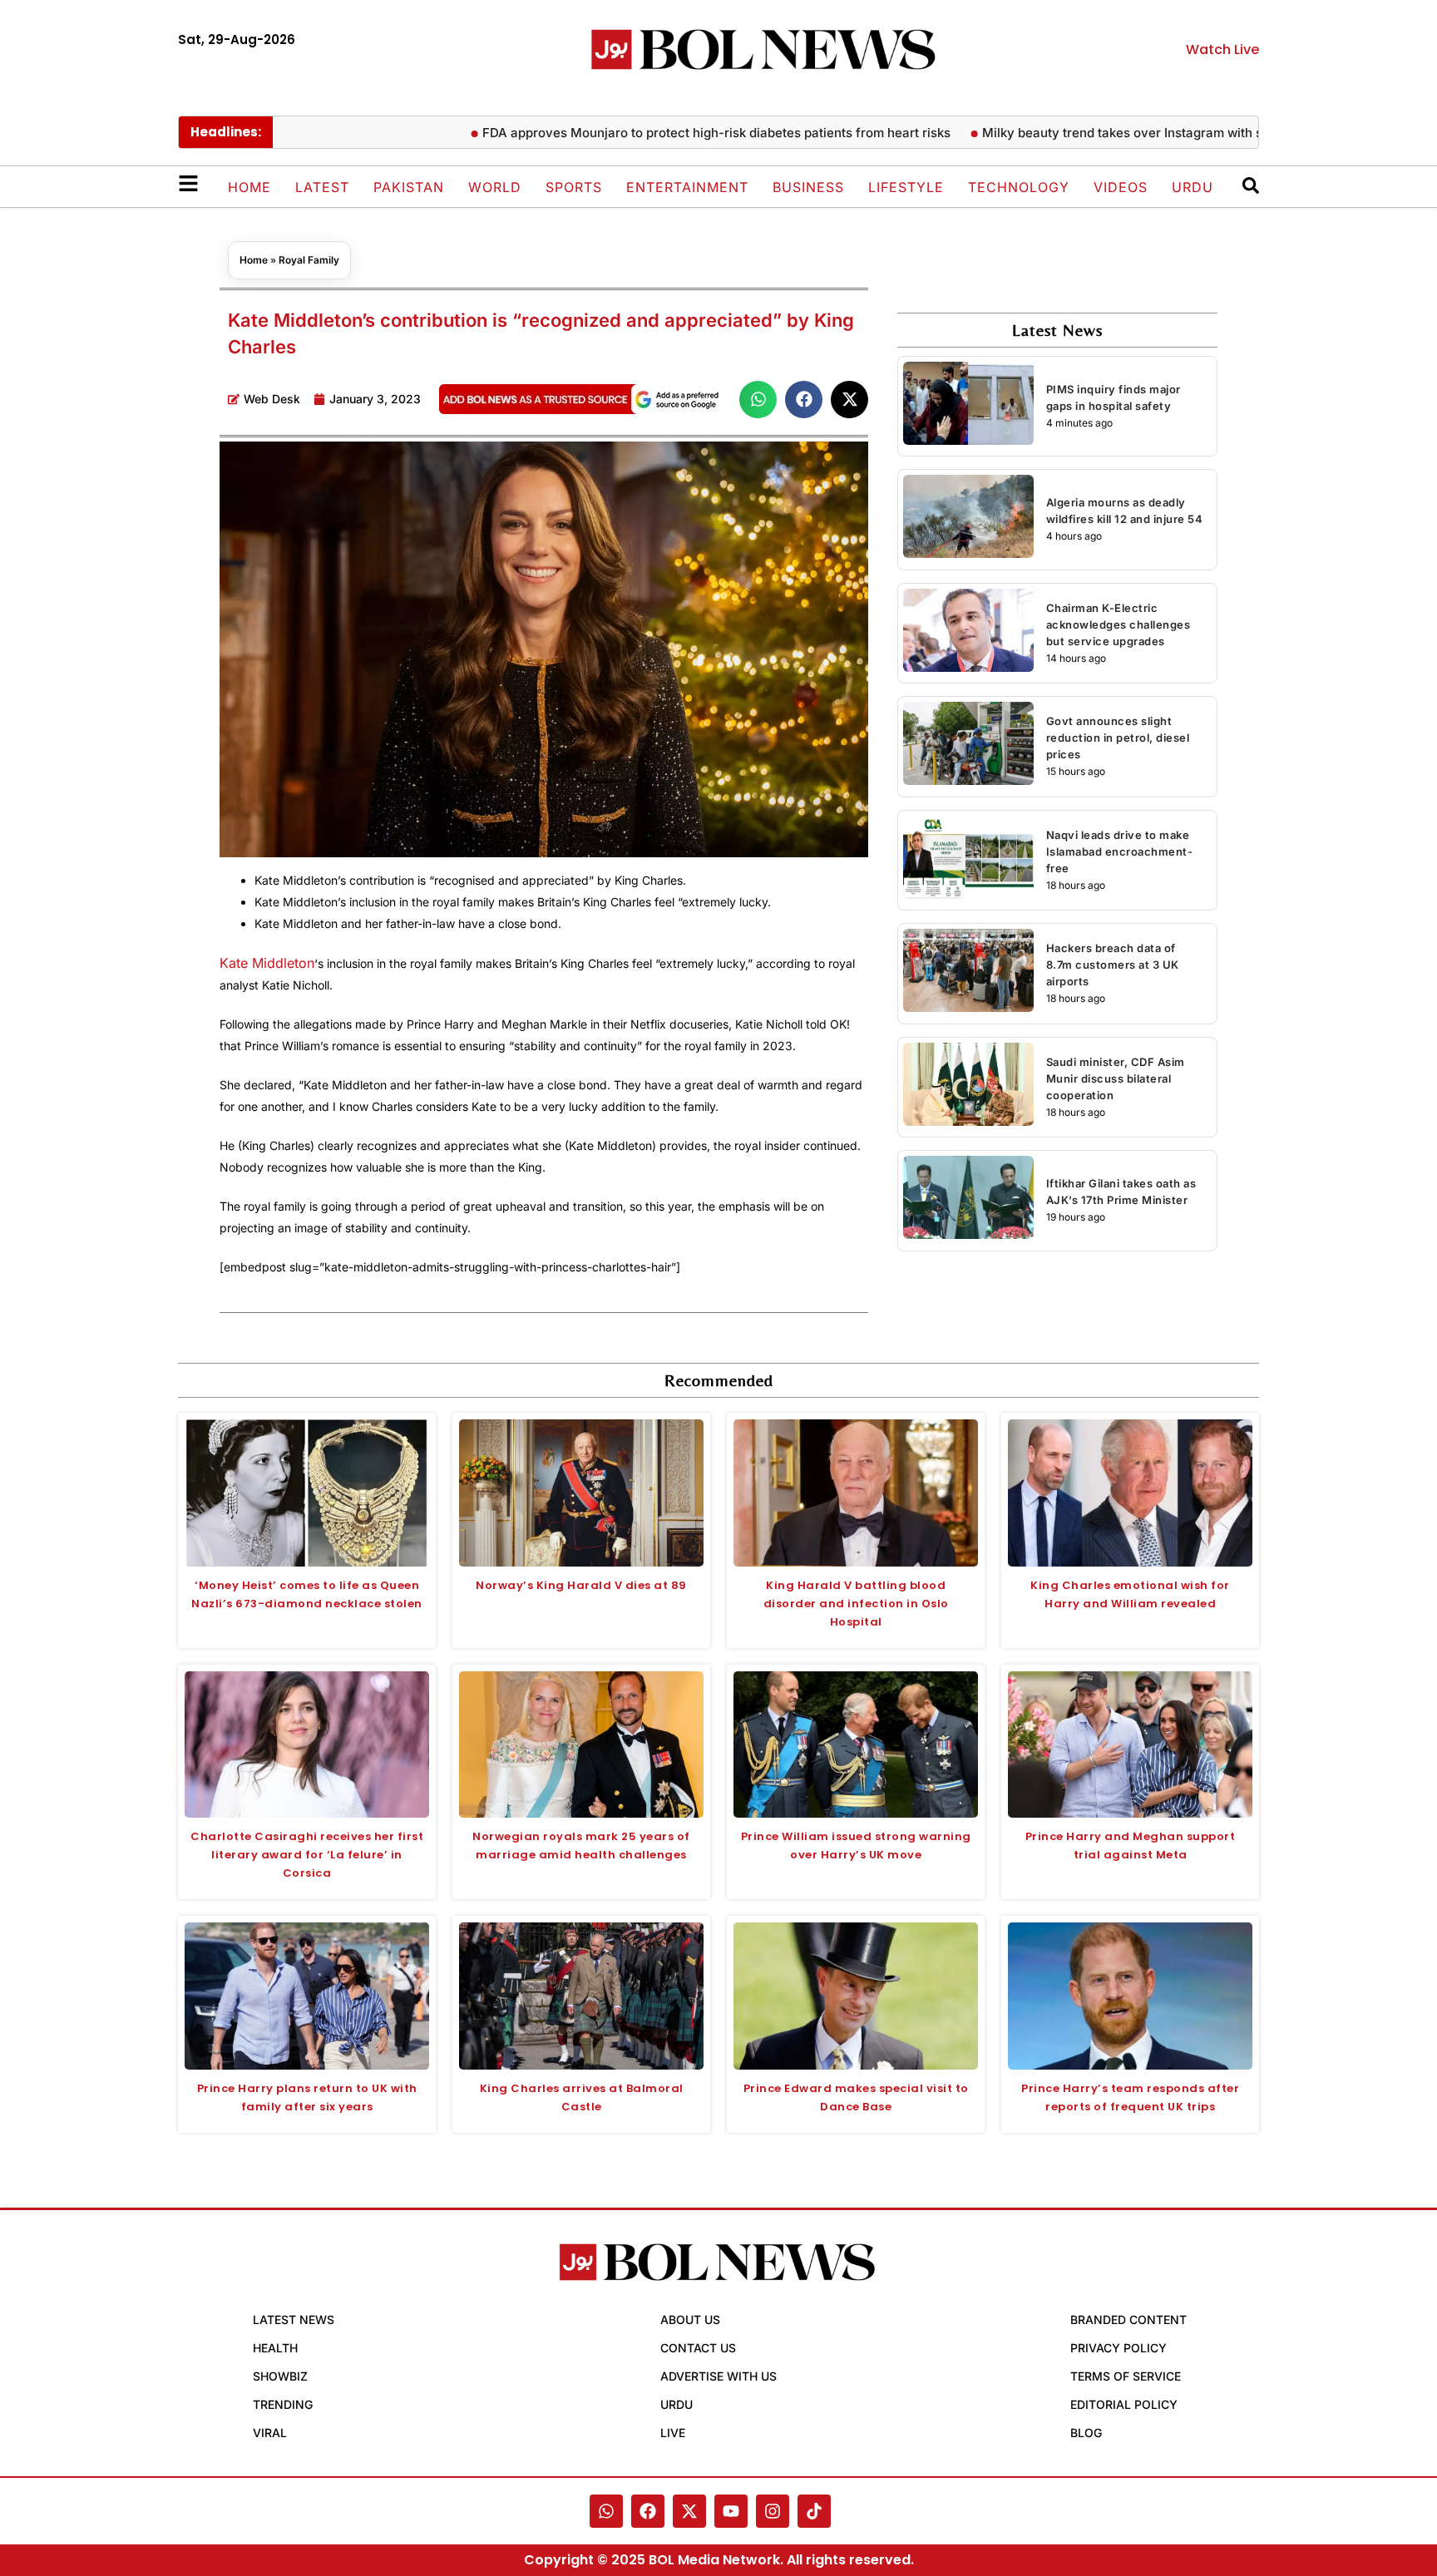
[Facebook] (648, 2511)
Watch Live (1222, 49)
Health (275, 2348)
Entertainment (687, 187)
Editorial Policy (1124, 2404)
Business (808, 187)
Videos (1121, 187)
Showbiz (280, 2376)
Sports (574, 187)
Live (673, 2433)
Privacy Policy (1118, 2348)
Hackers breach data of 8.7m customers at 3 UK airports (1113, 965)
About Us (690, 2319)
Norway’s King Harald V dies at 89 (581, 1585)
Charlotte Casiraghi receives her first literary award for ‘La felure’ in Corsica (307, 1855)
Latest (322, 187)
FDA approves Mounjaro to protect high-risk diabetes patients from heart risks (659, 133)
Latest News (294, 2319)
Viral (270, 2433)
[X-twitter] (689, 2511)
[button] (758, 400)
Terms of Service (1126, 2376)
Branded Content (1128, 2319)
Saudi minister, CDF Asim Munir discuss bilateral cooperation (1116, 1078)
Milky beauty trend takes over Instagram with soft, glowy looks (1112, 133)
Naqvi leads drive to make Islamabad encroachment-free (1120, 851)
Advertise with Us (718, 2376)
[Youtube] (731, 2511)
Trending (283, 2404)
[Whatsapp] (606, 2511)
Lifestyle (906, 187)
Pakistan (409, 187)
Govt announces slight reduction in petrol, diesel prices (1118, 738)
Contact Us (698, 2348)
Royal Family (309, 260)
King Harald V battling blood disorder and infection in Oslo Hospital (856, 1604)
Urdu (1193, 187)
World (495, 187)
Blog (1086, 2433)
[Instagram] (773, 2511)
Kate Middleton (267, 963)
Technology (1019, 187)
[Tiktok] (814, 2511)
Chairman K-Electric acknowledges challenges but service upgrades (1118, 624)
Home (249, 187)
